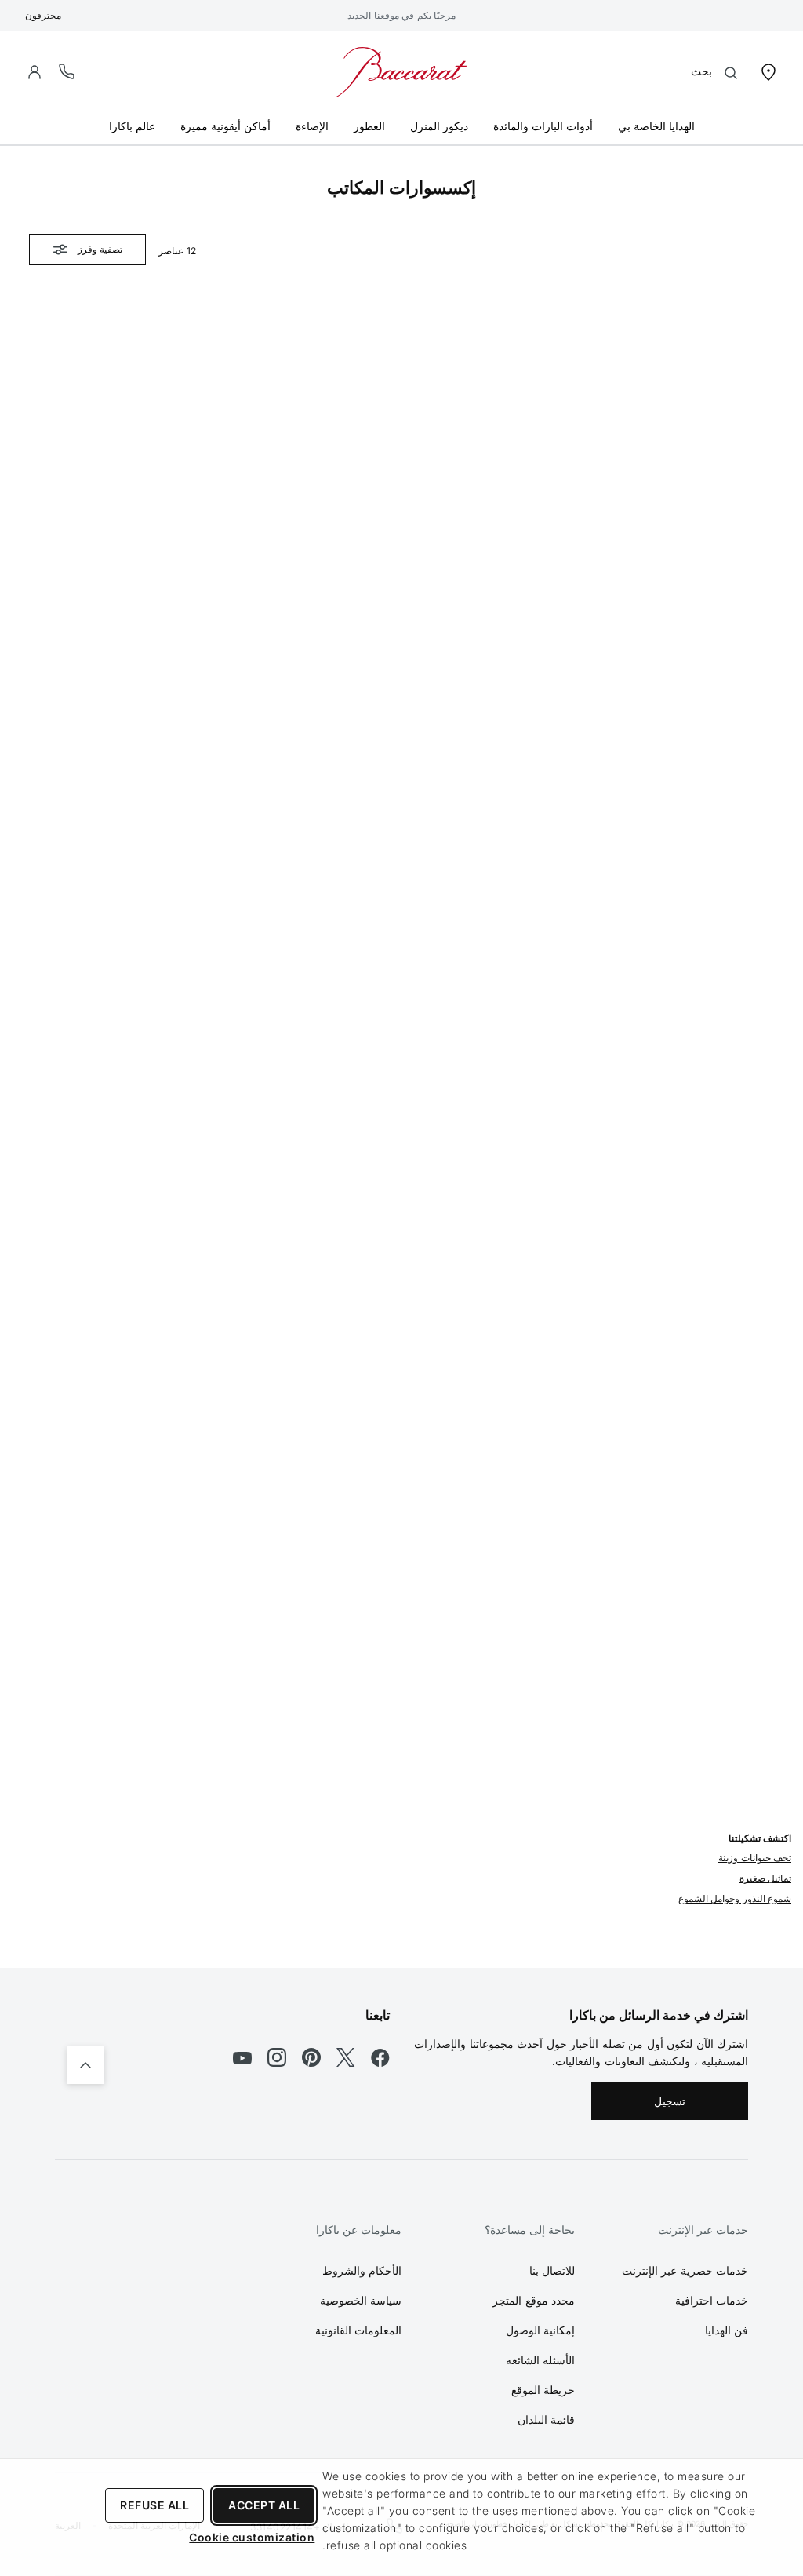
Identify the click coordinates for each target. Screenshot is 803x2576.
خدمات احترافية (712, 2300)
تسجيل (670, 2101)
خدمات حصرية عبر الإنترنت (685, 2270)
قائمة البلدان (547, 2419)
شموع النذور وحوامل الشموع (735, 1898)
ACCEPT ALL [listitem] (264, 2505)
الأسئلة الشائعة (541, 2360)
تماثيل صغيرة (766, 1878)
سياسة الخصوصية (361, 2300)
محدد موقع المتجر (534, 2300)
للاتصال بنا (552, 2270)
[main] (401, 1057)
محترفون (43, 15)
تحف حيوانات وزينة (755, 1858)
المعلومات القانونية (359, 2330)
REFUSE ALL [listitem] (154, 2505)
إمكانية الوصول (541, 2330)
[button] (35, 72)
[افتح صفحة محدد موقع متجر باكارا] (768, 71)
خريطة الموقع (543, 2390)
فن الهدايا (727, 2330)
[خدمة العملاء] (67, 71)
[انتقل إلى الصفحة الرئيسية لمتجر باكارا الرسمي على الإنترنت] (401, 71)
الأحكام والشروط (362, 2270)
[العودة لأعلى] (85, 2065)
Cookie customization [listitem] (252, 2537)
